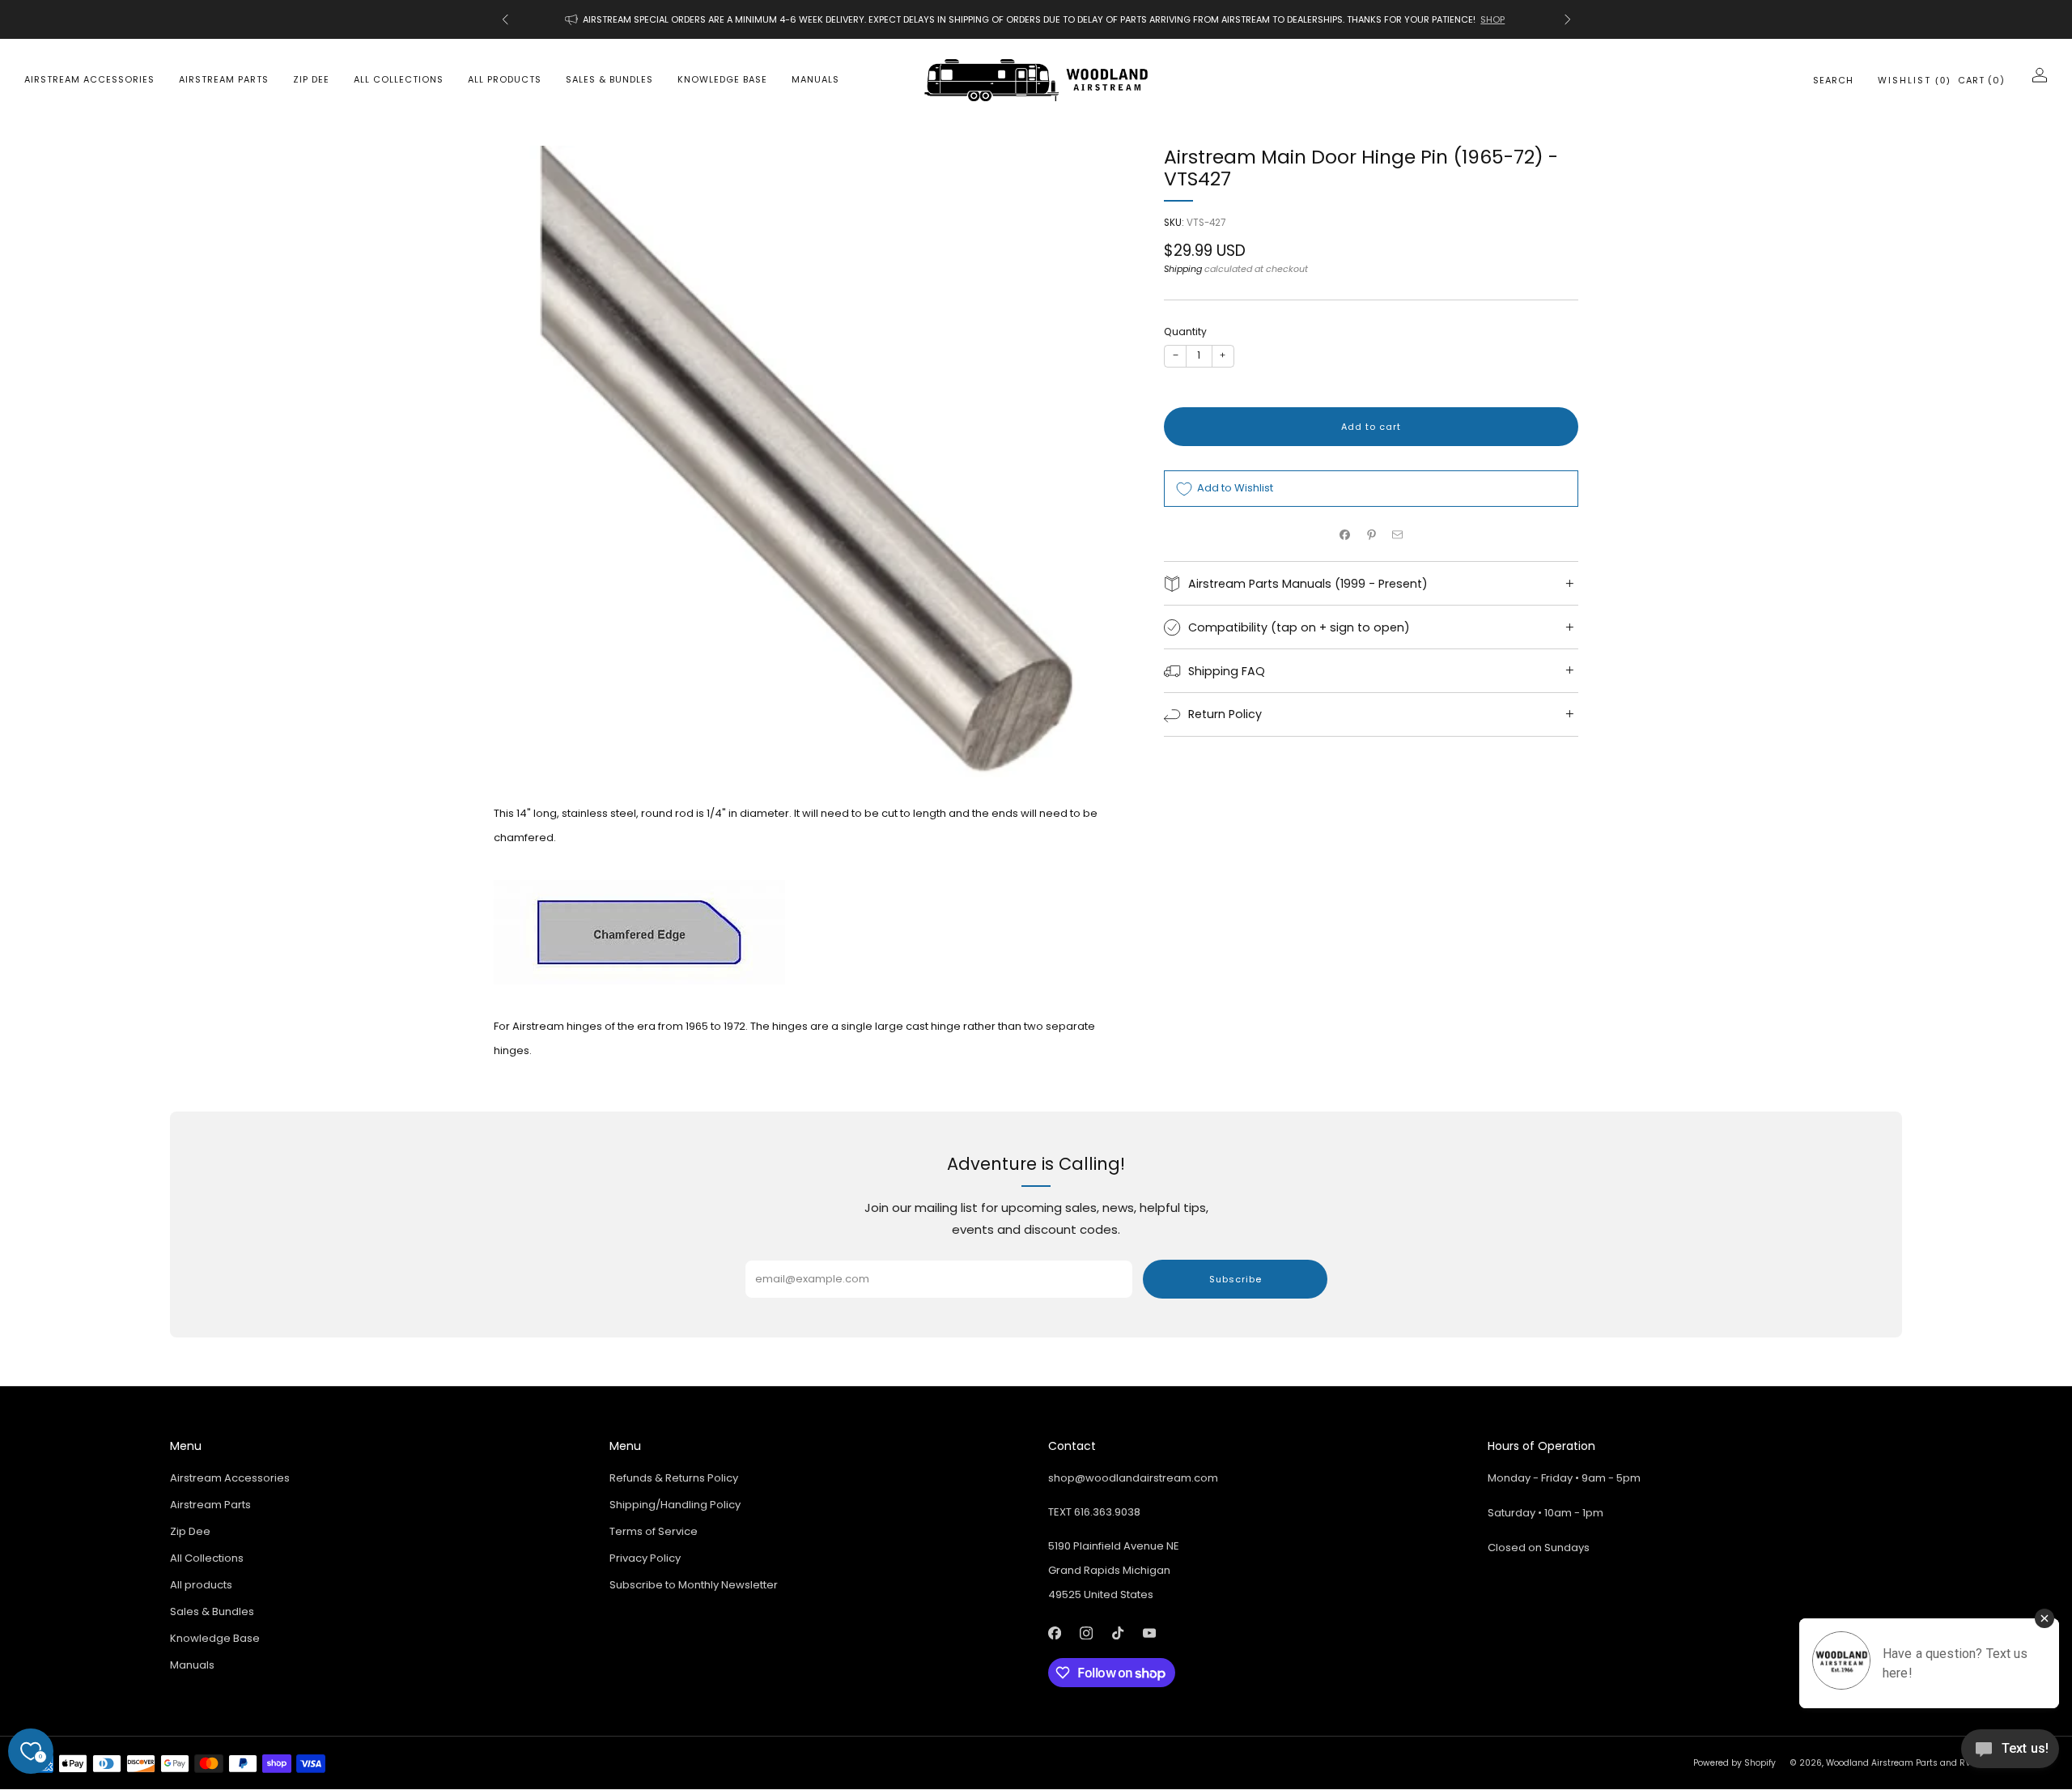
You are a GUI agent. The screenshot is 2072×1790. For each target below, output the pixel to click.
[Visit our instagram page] (1086, 1633)
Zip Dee (311, 79)
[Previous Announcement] (505, 19)
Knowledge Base (722, 79)
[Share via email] (1398, 534)
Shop (1492, 19)
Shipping (1183, 270)
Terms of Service (654, 1531)
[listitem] (1036, 19)
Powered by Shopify (1734, 1763)
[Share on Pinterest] (1371, 534)
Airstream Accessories (89, 79)
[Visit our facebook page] (1054, 1633)
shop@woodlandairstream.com (1133, 1478)
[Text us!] (2010, 1755)
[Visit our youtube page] (1149, 1633)
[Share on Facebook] (1345, 534)
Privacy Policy (645, 1558)
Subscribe (1236, 1279)
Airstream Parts (224, 79)
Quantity (1185, 332)
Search (1833, 80)
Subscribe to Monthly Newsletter (694, 1585)
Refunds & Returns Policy (674, 1478)
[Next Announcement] (1568, 19)
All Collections (399, 79)
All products (505, 79)
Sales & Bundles (609, 79)
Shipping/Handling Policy (675, 1505)
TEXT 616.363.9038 (1094, 1512)
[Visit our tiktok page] (1117, 1633)
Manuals (815, 79)
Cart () (1981, 80)
